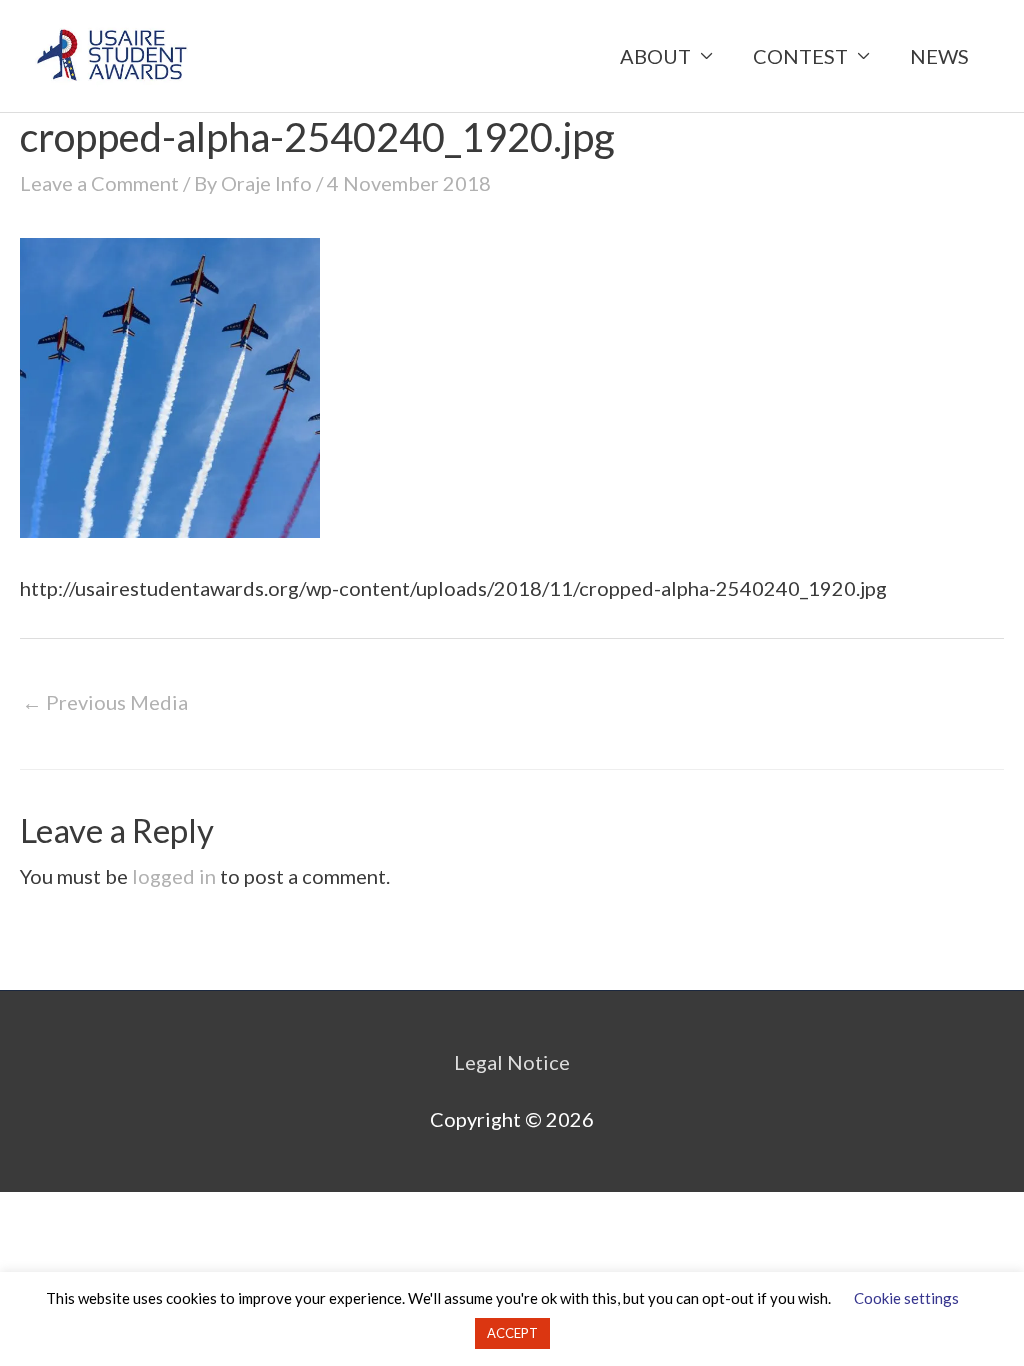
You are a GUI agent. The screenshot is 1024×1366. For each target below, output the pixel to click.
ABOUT (655, 56)
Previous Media (105, 702)
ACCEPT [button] (512, 1333)
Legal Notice (512, 1062)
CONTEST (800, 56)
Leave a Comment (99, 183)
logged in (174, 876)
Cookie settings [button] (906, 1298)
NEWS (939, 56)
